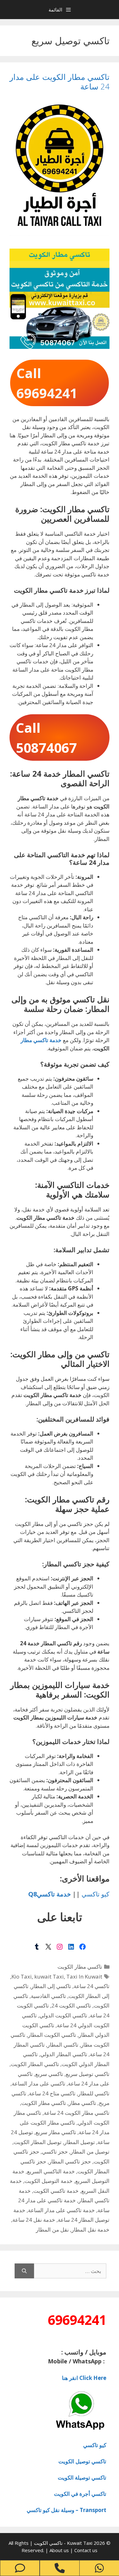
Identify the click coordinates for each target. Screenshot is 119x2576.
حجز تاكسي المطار (70, 2161)
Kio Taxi (22, 1976)
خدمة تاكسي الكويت (56, 2191)
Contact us (86, 2550)
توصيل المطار (79, 2142)
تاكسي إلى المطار (51, 1986)
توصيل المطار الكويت (38, 2142)
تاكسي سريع (49, 2074)
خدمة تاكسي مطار (41, 1040)
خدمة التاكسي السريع (51, 2171)
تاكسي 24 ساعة (92, 1986)
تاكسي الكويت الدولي (63, 2015)
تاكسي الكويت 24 (71, 2005)
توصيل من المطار (90, 2152)
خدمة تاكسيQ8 (50, 1894)
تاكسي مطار (82, 2103)
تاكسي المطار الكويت (35, 2064)
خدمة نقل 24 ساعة (34, 2220)
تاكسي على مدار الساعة (39, 2083)
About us (60, 2550)
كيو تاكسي (96, 1894)
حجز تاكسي (55, 2152)
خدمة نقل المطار (90, 2230)
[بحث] (24, 2271)
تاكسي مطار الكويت (80, 1967)
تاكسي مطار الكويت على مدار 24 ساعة (60, 81)
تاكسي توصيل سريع (88, 2074)
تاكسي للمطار (94, 2093)
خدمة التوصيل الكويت (49, 2181)
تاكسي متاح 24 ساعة (52, 2093)
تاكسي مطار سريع (56, 2132)
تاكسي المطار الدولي (64, 2054)
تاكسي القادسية (48, 1996)
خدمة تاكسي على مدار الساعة (61, 2210)
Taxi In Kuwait (84, 1976)
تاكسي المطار (63, 2045)
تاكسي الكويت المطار (52, 2035)
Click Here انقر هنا (84, 2378)
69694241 (77, 2320)
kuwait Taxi (49, 1976)
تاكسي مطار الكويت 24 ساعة (77, 2113)
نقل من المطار (52, 2230)
